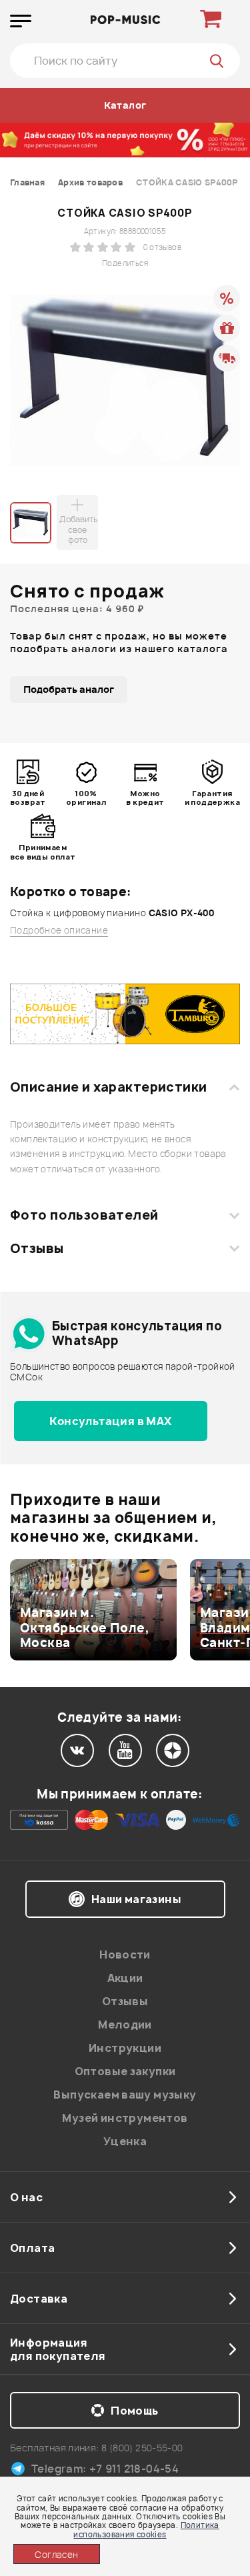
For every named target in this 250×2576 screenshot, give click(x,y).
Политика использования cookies (146, 2529)
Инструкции (125, 2048)
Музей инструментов (125, 2118)
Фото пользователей (84, 1215)
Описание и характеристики (108, 1087)
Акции (125, 1978)
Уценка (125, 2141)
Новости (125, 1955)
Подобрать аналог (69, 689)
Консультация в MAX (110, 1421)
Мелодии (125, 2025)
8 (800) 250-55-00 (142, 2448)
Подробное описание (59, 931)
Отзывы (37, 1248)
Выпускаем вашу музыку (125, 2095)
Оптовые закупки (125, 2071)
